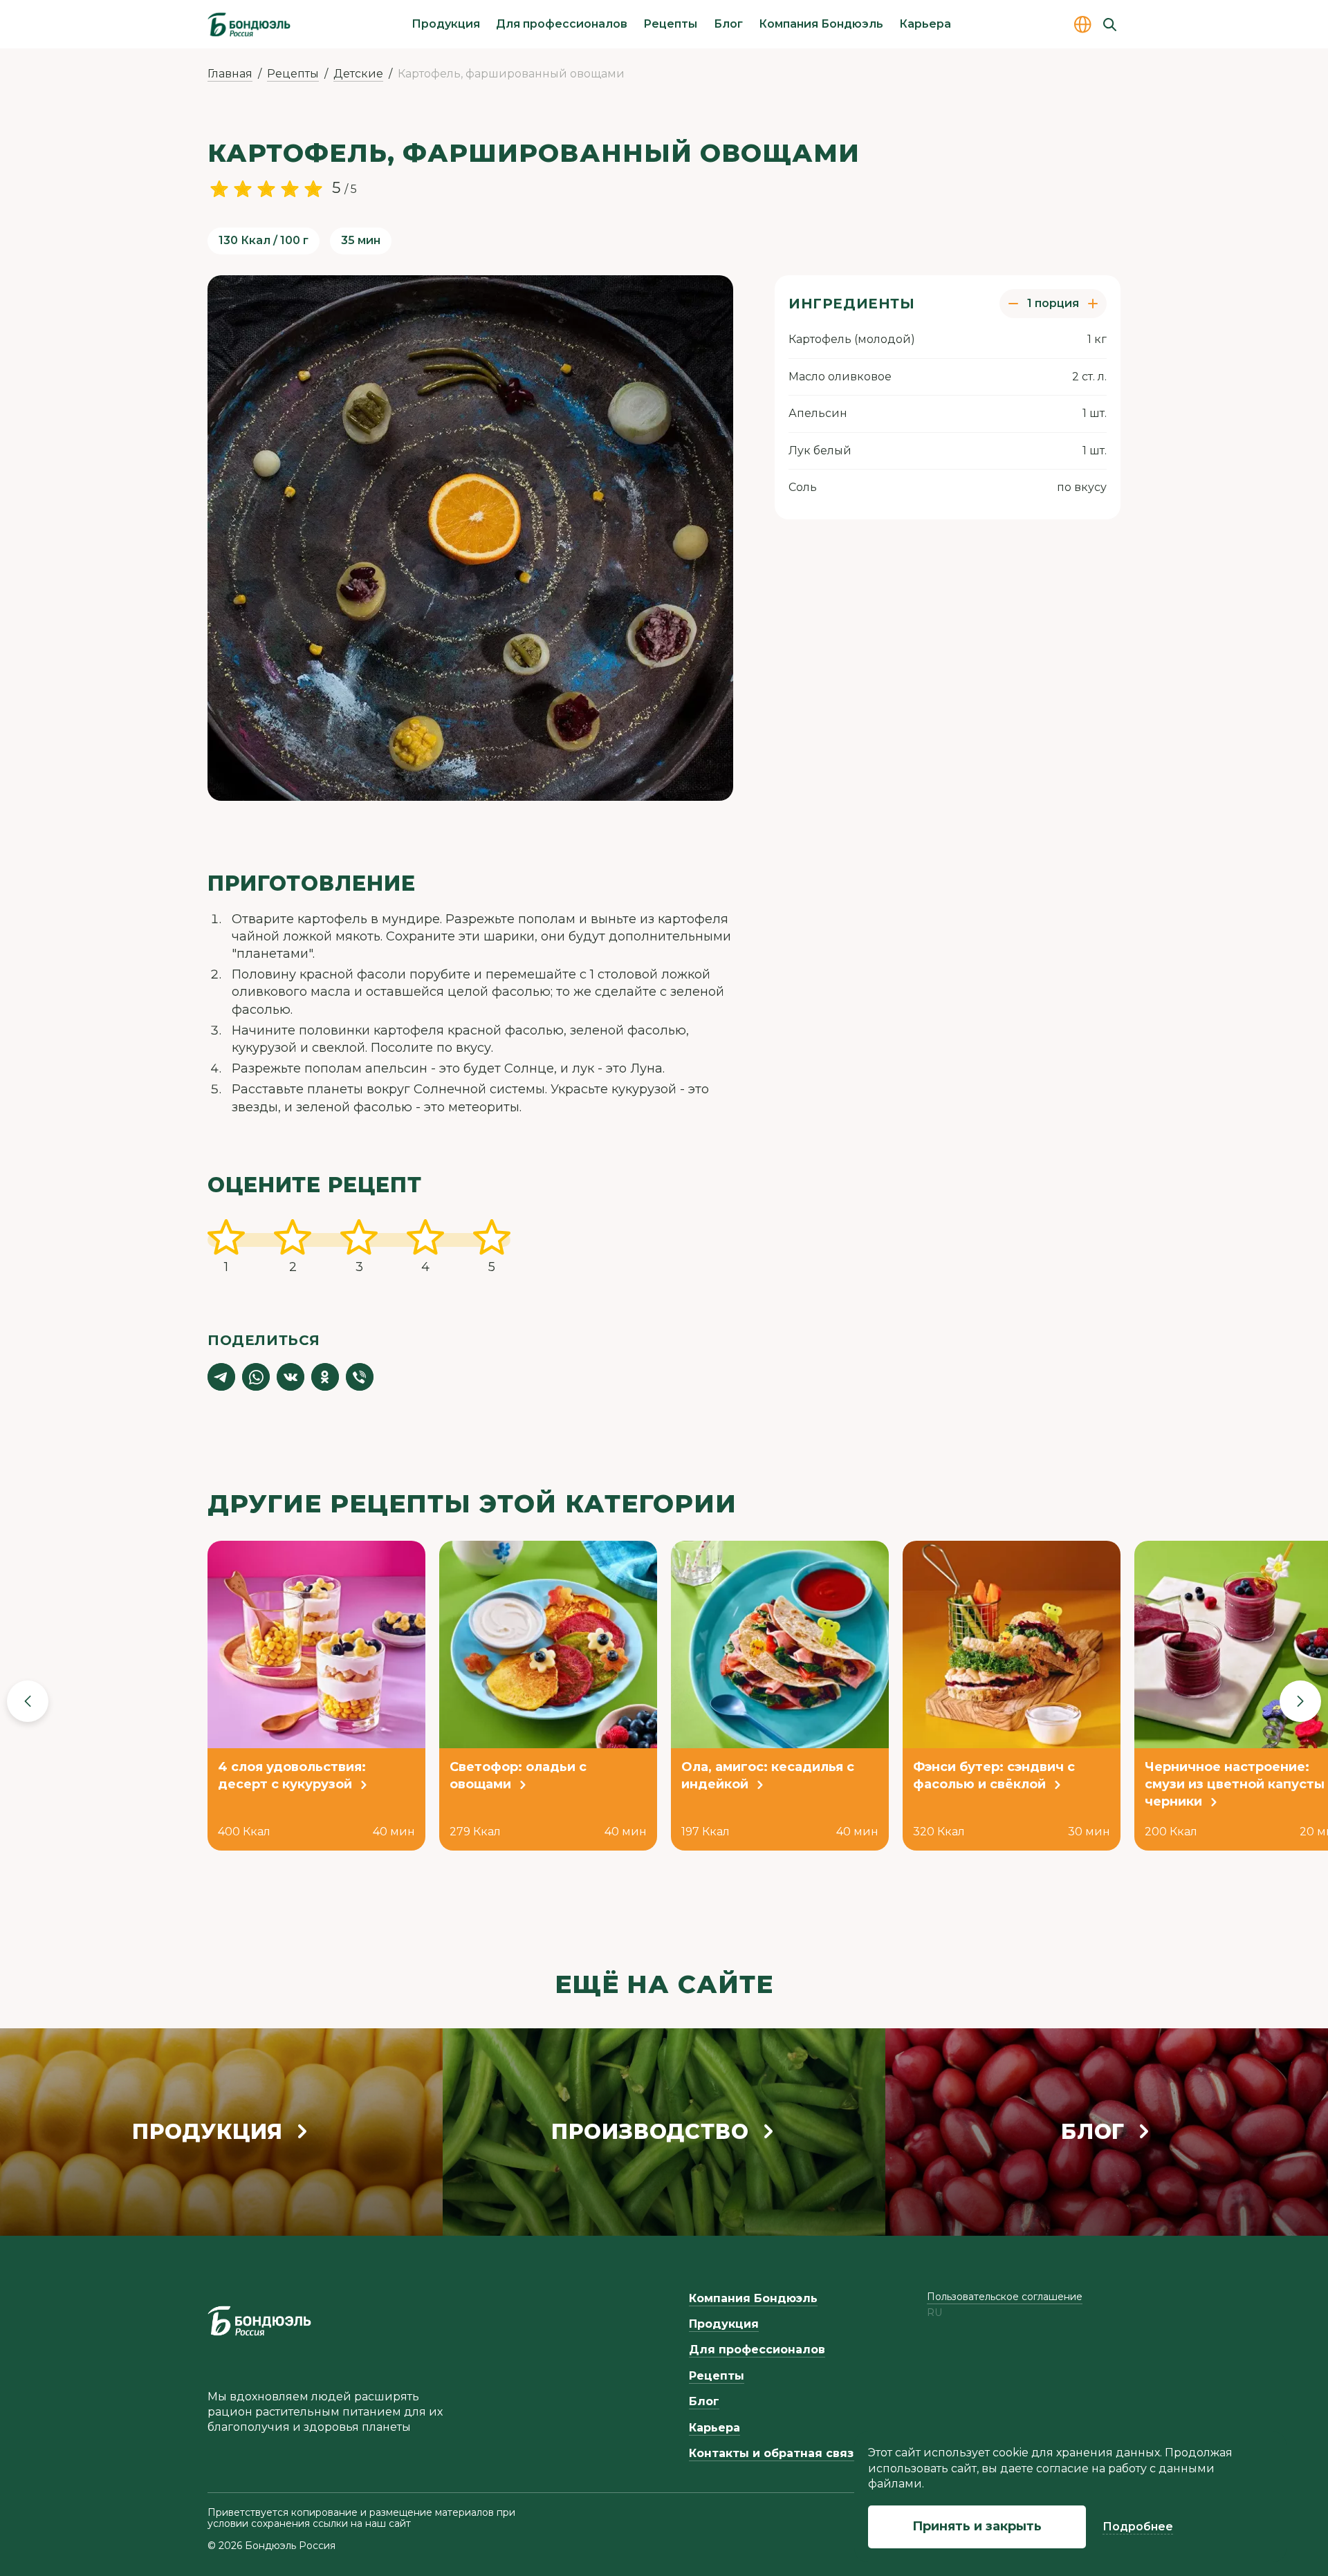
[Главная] (249, 24)
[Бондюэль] (259, 2321)
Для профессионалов (562, 24)
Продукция (446, 24)
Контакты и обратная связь (775, 2453)
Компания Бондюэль (821, 24)
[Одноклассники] (325, 1377)
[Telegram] (221, 1377)
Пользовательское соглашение (1005, 2297)
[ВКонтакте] (290, 1377)
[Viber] (360, 1377)
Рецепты (670, 24)
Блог (728, 24)
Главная (230, 74)
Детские (358, 74)
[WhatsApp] (256, 1377)
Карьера (925, 24)
